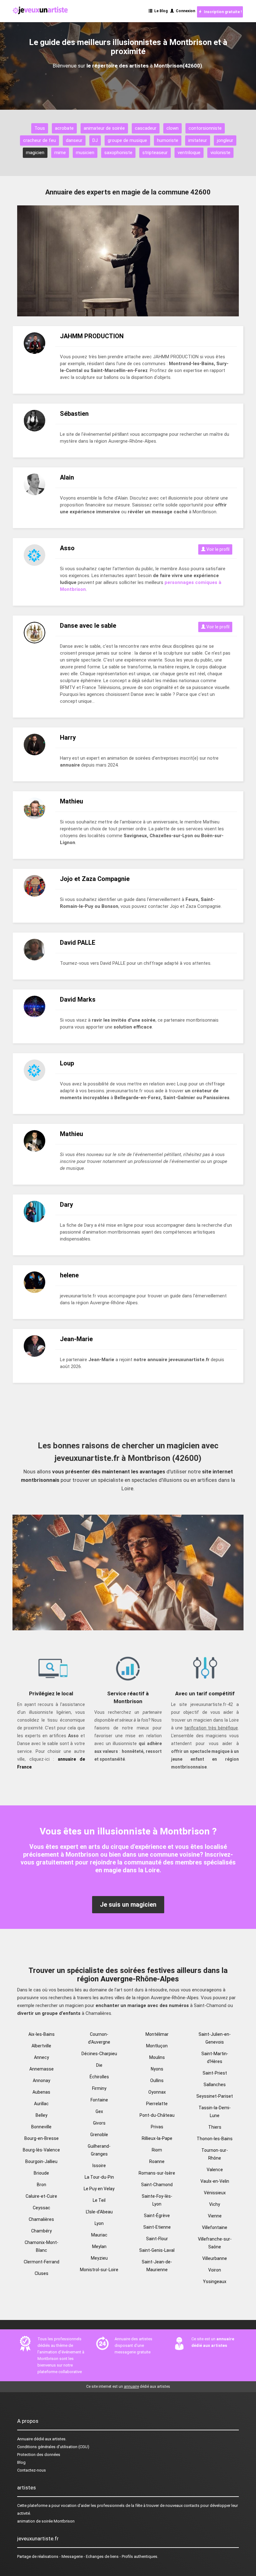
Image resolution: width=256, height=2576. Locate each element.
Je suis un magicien (128, 1904)
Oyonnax (157, 2092)
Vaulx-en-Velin (215, 2181)
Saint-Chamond (157, 2185)
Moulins (157, 2057)
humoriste (168, 140)
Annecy (42, 2057)
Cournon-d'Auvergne (99, 2038)
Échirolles (99, 2077)
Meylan (99, 2246)
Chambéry (42, 2231)
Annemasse (42, 2069)
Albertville (41, 2046)
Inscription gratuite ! (222, 12)
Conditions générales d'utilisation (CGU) (53, 2447)
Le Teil (99, 2200)
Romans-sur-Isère (157, 2173)
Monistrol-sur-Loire (99, 2270)
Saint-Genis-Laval (157, 2250)
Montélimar (157, 2034)
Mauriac (99, 2235)
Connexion (185, 11)
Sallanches (215, 2085)
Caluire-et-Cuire (41, 2196)
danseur (74, 140)
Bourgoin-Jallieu (41, 2161)
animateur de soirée (104, 128)
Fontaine (99, 2100)
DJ (95, 140)
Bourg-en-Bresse (42, 2138)
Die (99, 2065)
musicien (85, 153)
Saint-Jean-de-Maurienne (157, 2266)
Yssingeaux (215, 2282)
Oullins (157, 2080)
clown (172, 128)
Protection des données (39, 2455)
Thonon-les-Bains (215, 2139)
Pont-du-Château (157, 2115)
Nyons (157, 2069)
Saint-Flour (157, 2239)
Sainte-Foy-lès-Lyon (157, 2200)
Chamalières (41, 2219)
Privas (157, 2127)
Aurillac (41, 2104)
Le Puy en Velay (99, 2189)
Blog (21, 2462)
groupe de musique (127, 140)
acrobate (64, 128)
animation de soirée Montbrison (46, 2521)
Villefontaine (215, 2227)
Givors (99, 2123)
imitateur (198, 140)
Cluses (42, 2273)
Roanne (157, 2161)
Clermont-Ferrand (42, 2262)
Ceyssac (42, 2208)
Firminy (99, 2088)
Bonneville (41, 2127)
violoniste (220, 153)
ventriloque (189, 153)
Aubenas (41, 2092)
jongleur (225, 140)
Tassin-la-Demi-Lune (215, 2112)
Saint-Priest (215, 2073)
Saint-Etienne (157, 2227)
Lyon (99, 2223)
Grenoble (99, 2135)
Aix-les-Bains (42, 2034)
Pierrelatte (157, 2104)
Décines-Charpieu (99, 2054)
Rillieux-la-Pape (157, 2138)
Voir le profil (217, 549)
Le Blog (160, 11)
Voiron (215, 2270)
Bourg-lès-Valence (41, 2150)
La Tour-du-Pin (99, 2177)
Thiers (215, 2127)
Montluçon (157, 2046)
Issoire (99, 2166)
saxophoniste (118, 153)
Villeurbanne (215, 2258)
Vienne (215, 2216)
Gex (99, 2111)
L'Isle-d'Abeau (99, 2212)
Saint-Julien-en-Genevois (215, 2038)
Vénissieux (215, 2193)
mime (60, 153)
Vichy (215, 2204)
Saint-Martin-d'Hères (215, 2058)
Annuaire (25, 2439)
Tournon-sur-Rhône (215, 2154)
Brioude (41, 2173)
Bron (42, 2185)
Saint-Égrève (157, 2216)
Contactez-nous (32, 2470)
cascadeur (146, 128)
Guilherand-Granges (99, 2150)
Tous (40, 128)
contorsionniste (205, 128)
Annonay (42, 2080)
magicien (35, 153)
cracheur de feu (39, 140)
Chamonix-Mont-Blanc (42, 2246)
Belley (42, 2115)
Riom (157, 2150)
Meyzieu (99, 2258)
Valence (215, 2170)
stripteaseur (155, 153)
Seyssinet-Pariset (215, 2096)
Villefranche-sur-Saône (215, 2243)
